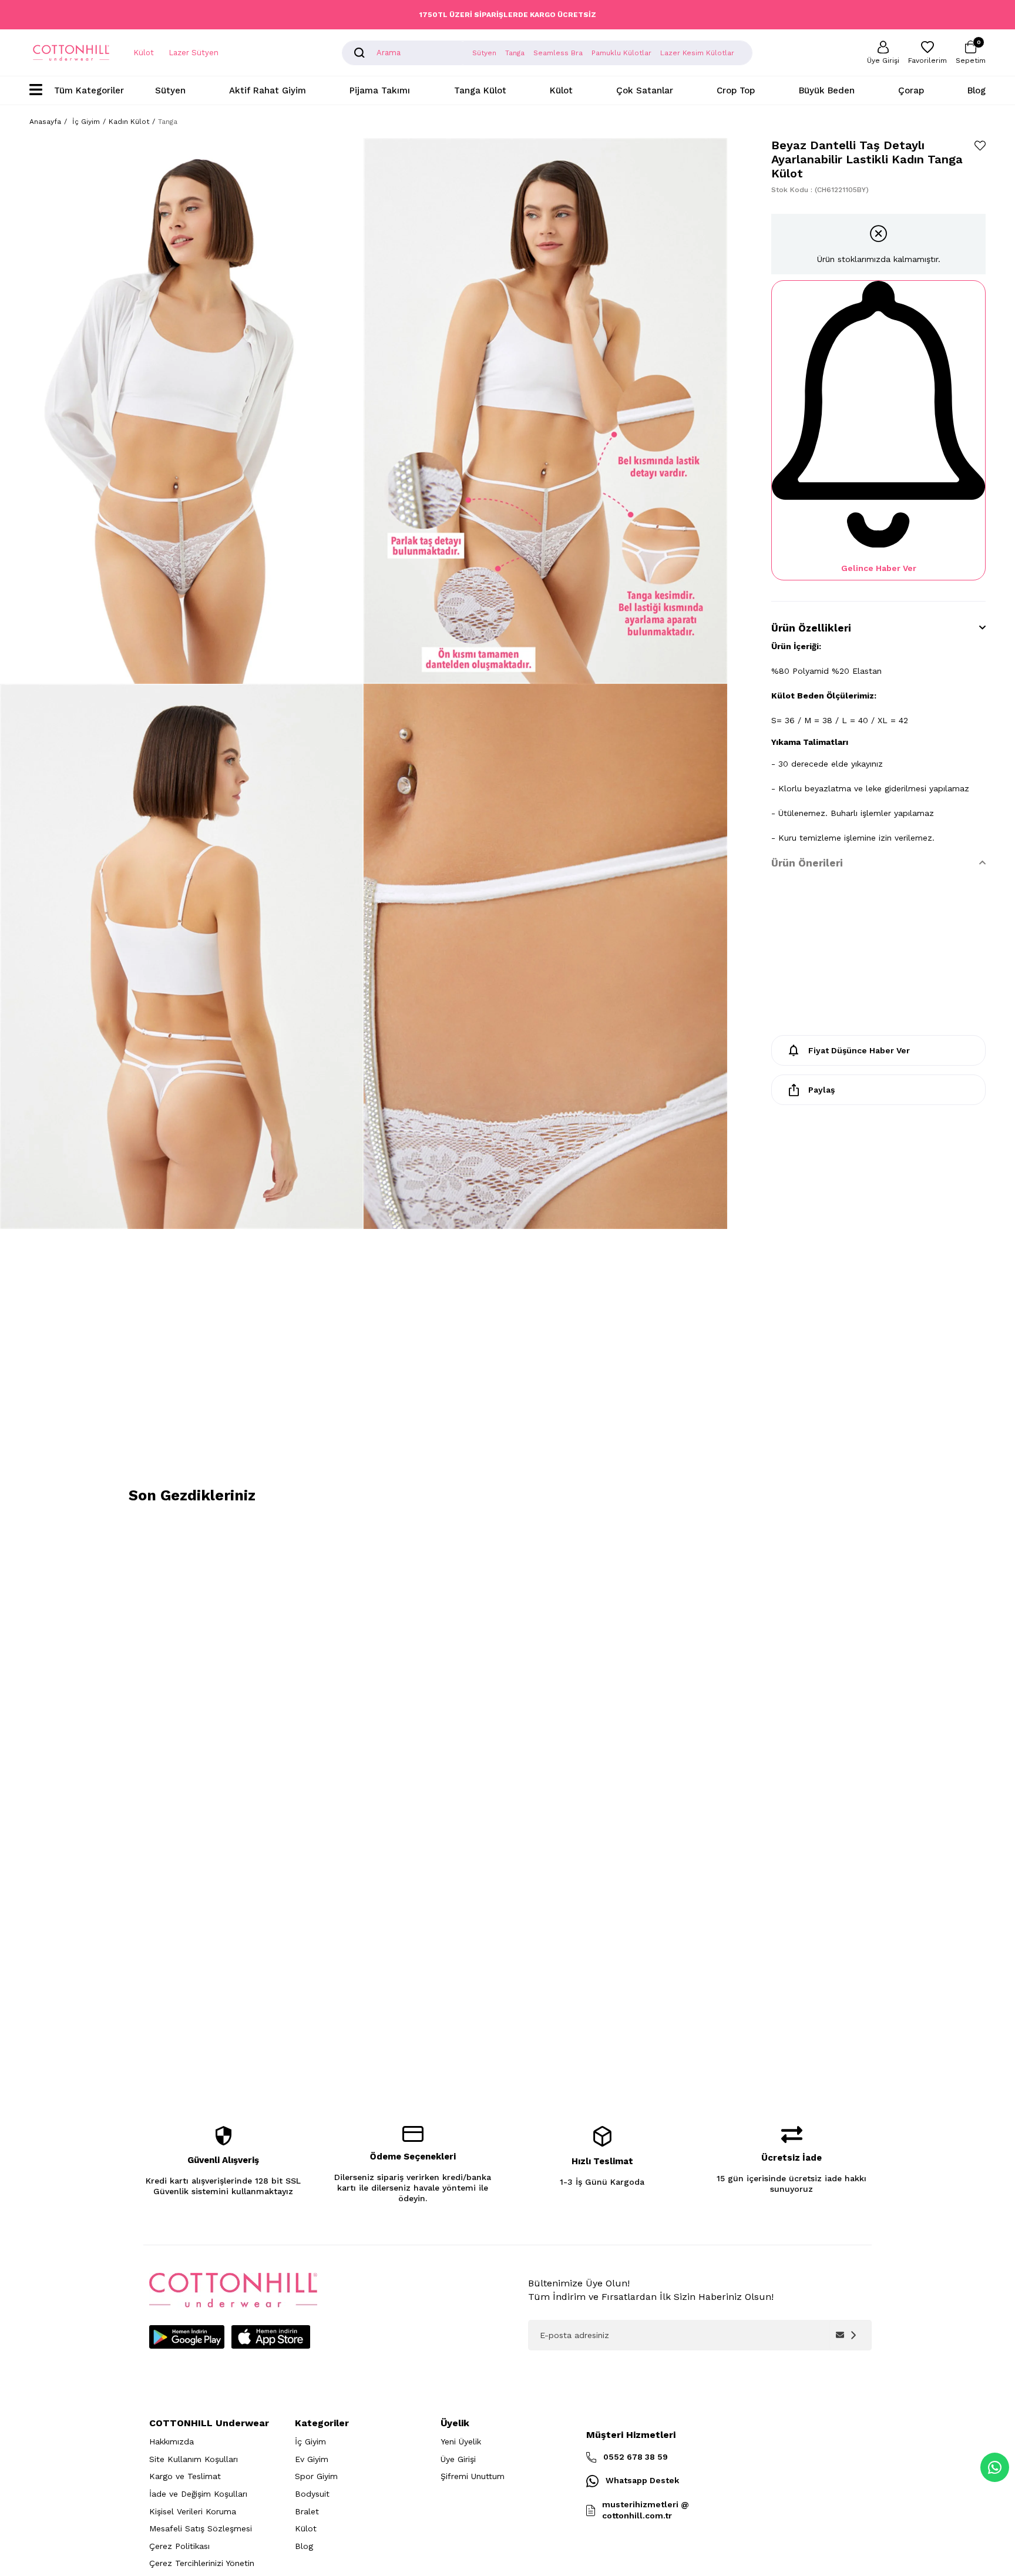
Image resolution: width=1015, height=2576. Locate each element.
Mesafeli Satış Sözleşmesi (201, 2528)
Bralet (307, 2511)
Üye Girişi (458, 2459)
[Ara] (359, 53)
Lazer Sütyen (194, 53)
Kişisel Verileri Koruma (193, 2511)
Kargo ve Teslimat (185, 2476)
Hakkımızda (172, 2441)
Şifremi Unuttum (473, 2476)
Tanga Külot (480, 90)
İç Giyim (310, 2441)
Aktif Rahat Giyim (268, 90)
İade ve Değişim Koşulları (198, 2494)
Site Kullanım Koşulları (194, 2459)
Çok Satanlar (645, 90)
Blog (977, 90)
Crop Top (736, 90)
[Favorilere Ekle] (980, 145)
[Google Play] (187, 2337)
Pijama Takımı (380, 90)
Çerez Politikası (179, 2546)
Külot (144, 53)
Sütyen (170, 90)
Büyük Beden (827, 90)
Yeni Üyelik (461, 2441)
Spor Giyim (316, 2476)
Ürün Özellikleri (811, 628)
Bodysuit (312, 2494)
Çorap (911, 90)
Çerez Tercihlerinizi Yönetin (202, 2563)
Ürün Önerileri (807, 863)
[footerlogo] (233, 2290)
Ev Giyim (312, 2459)
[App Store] (271, 2337)
